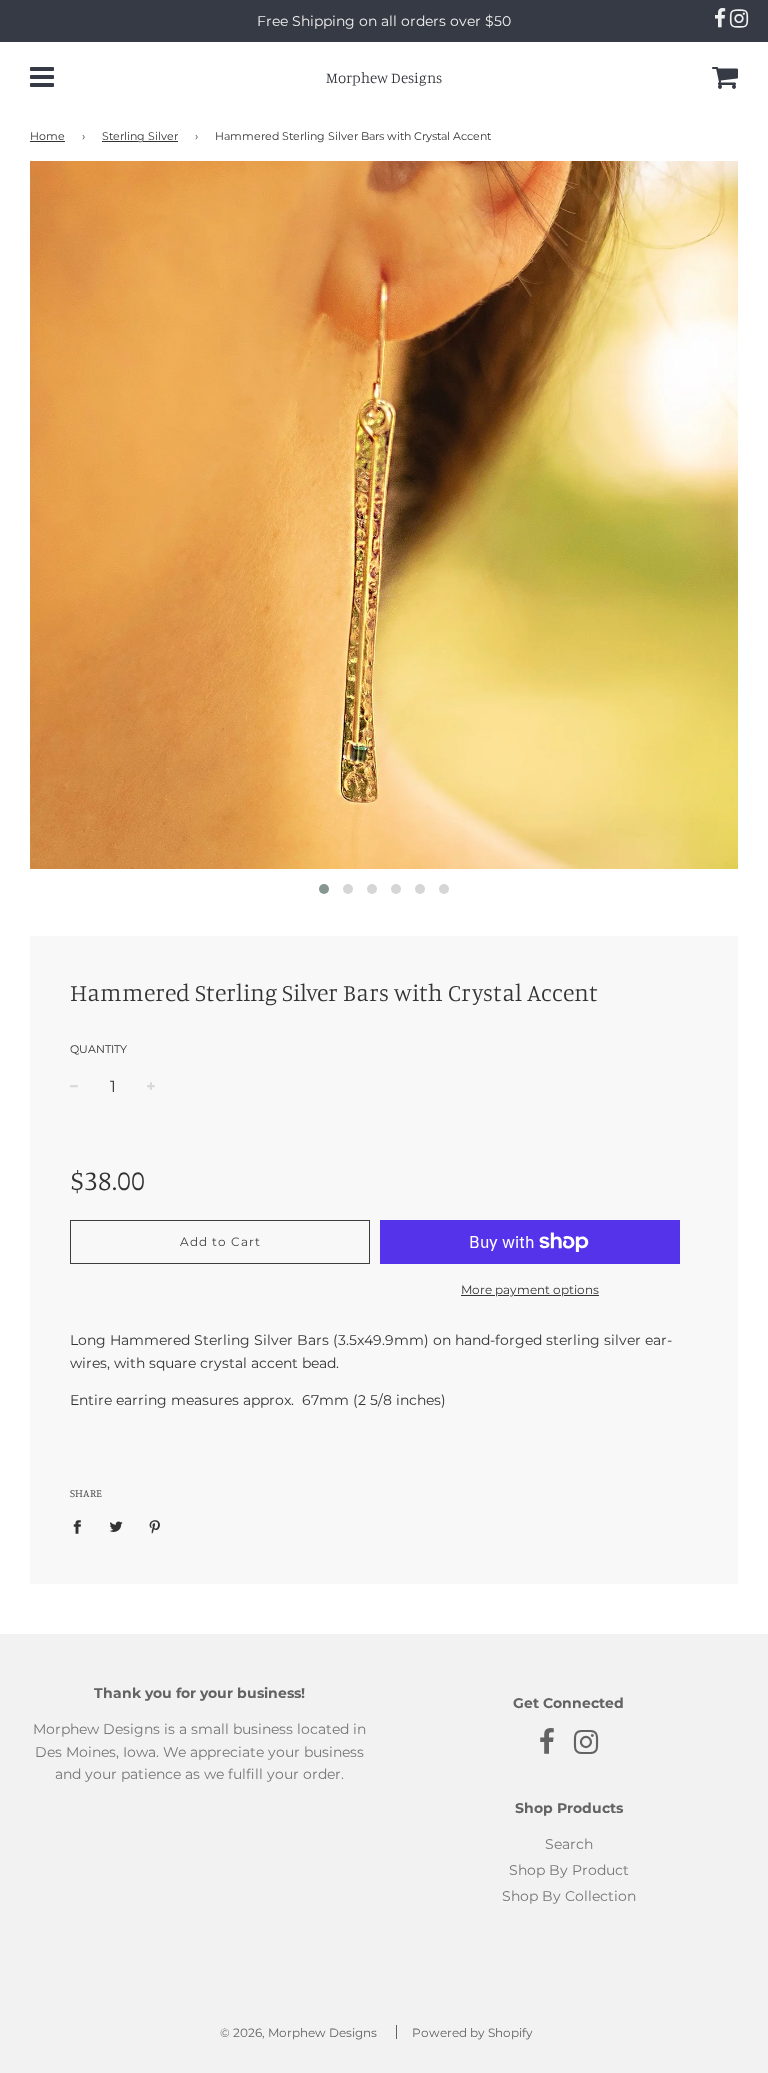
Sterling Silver (140, 136)
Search (569, 1844)
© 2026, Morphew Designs (298, 2032)
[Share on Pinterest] (155, 1525)
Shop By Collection (569, 1896)
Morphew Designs (384, 77)
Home (47, 136)
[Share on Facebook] (82, 1525)
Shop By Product (569, 1870)
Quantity (98, 1049)
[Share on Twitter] (116, 1525)
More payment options (530, 1289)
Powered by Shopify (472, 2032)
